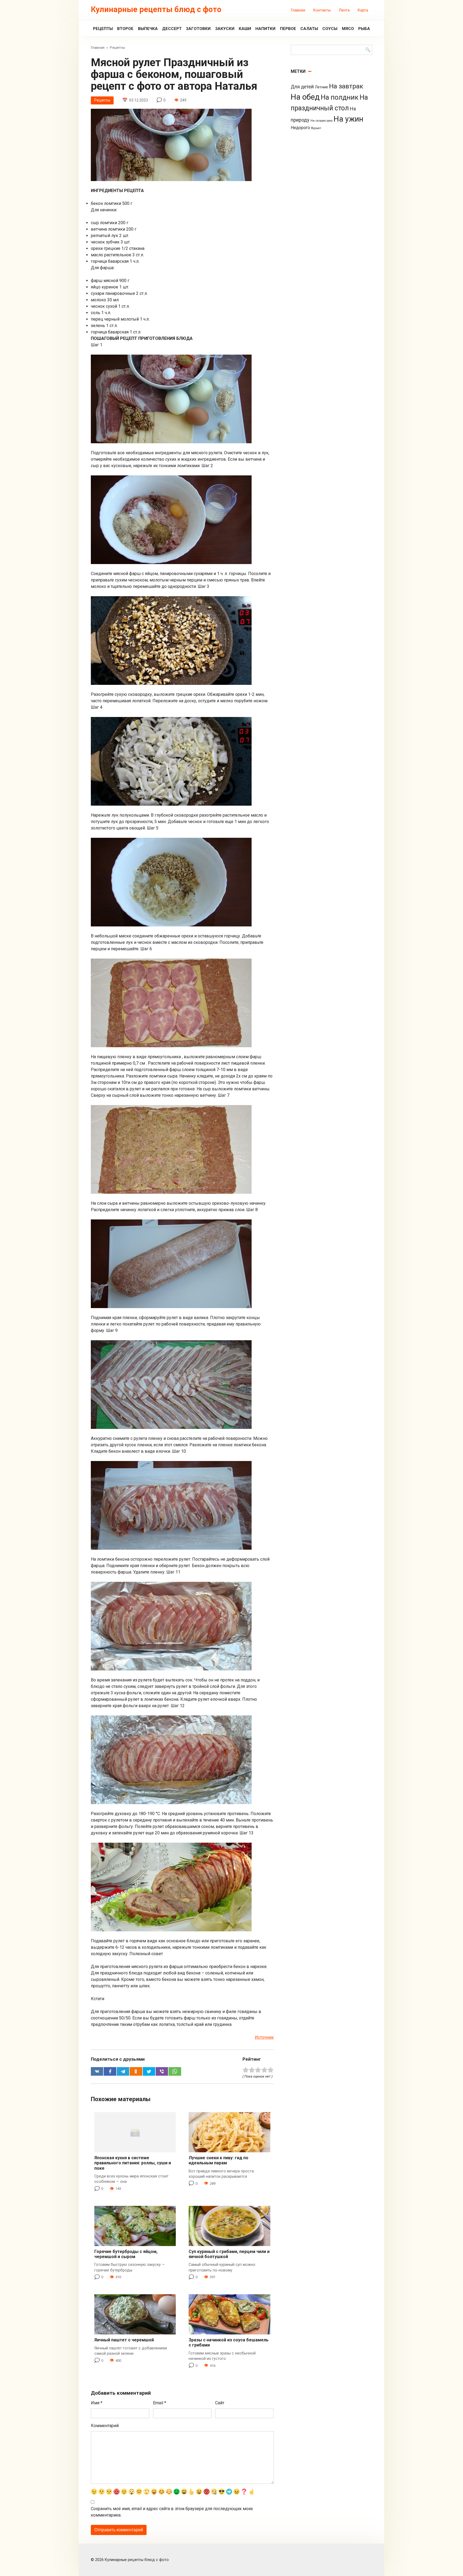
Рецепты (103, 29)
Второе (125, 29)
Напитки (265, 29)
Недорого (300, 128)
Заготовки (198, 29)
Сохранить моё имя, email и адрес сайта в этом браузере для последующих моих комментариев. (172, 2512)
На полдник (340, 97)
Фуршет (316, 128)
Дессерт (172, 29)
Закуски (225, 29)
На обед (305, 97)
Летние (321, 87)
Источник (264, 2037)
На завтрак (346, 86)
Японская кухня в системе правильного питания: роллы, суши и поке (133, 2163)
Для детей (302, 87)
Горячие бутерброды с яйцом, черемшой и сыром (126, 2254)
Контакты (322, 10)
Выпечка (148, 29)
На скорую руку (322, 121)
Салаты (309, 29)
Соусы (330, 29)
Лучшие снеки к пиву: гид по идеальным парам (219, 2160)
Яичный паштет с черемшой (124, 2340)
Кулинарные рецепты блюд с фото (156, 9)
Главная (298, 10)
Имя (97, 2403)
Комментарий (105, 2426)
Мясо (348, 29)
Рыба (364, 29)
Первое (288, 29)
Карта (363, 10)
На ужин (348, 119)
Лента (344, 10)
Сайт (220, 2403)
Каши (245, 29)
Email (160, 2403)
